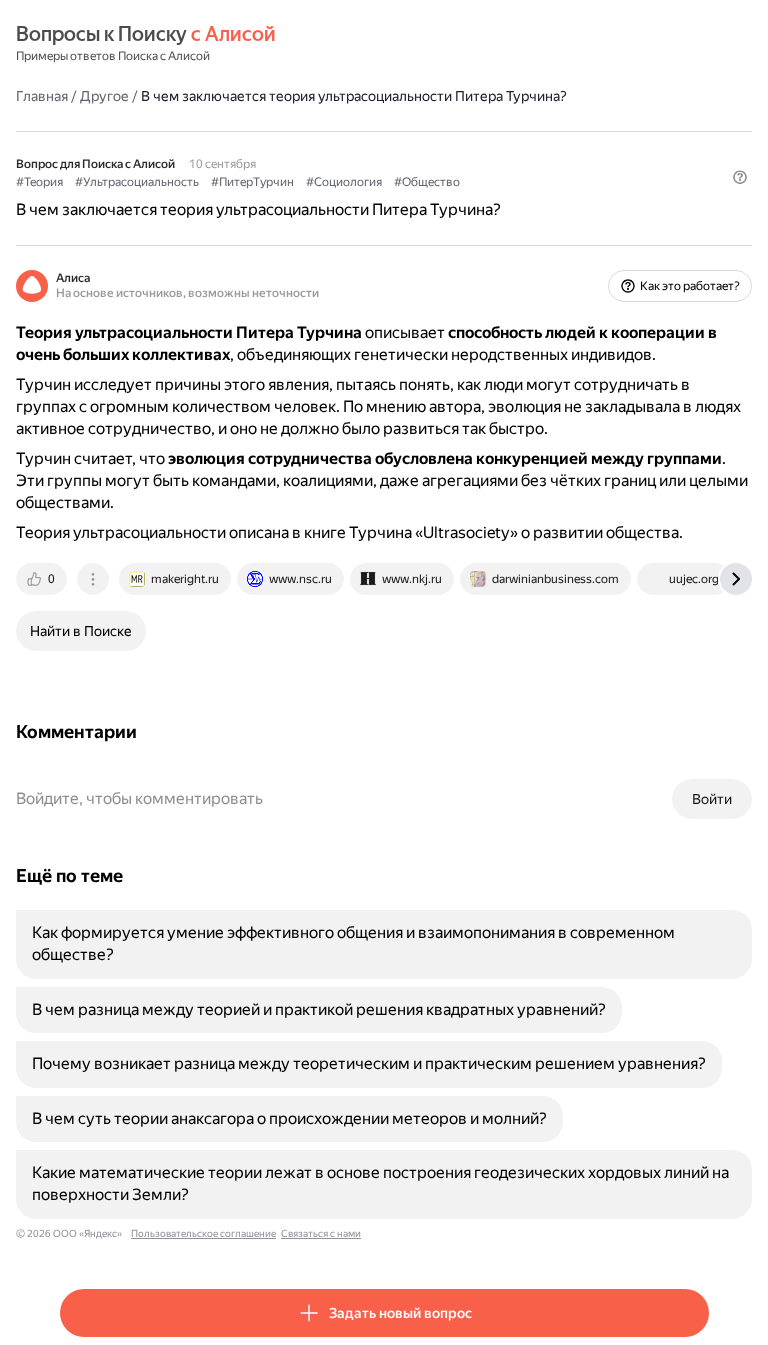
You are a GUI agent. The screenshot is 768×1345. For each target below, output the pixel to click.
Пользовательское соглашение (203, 1233)
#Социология (344, 182)
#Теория (39, 182)
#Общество (427, 182)
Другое (104, 96)
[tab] (43, 579)
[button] (740, 177)
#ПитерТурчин (252, 182)
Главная (42, 96)
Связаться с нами (321, 1233)
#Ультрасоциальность (137, 182)
